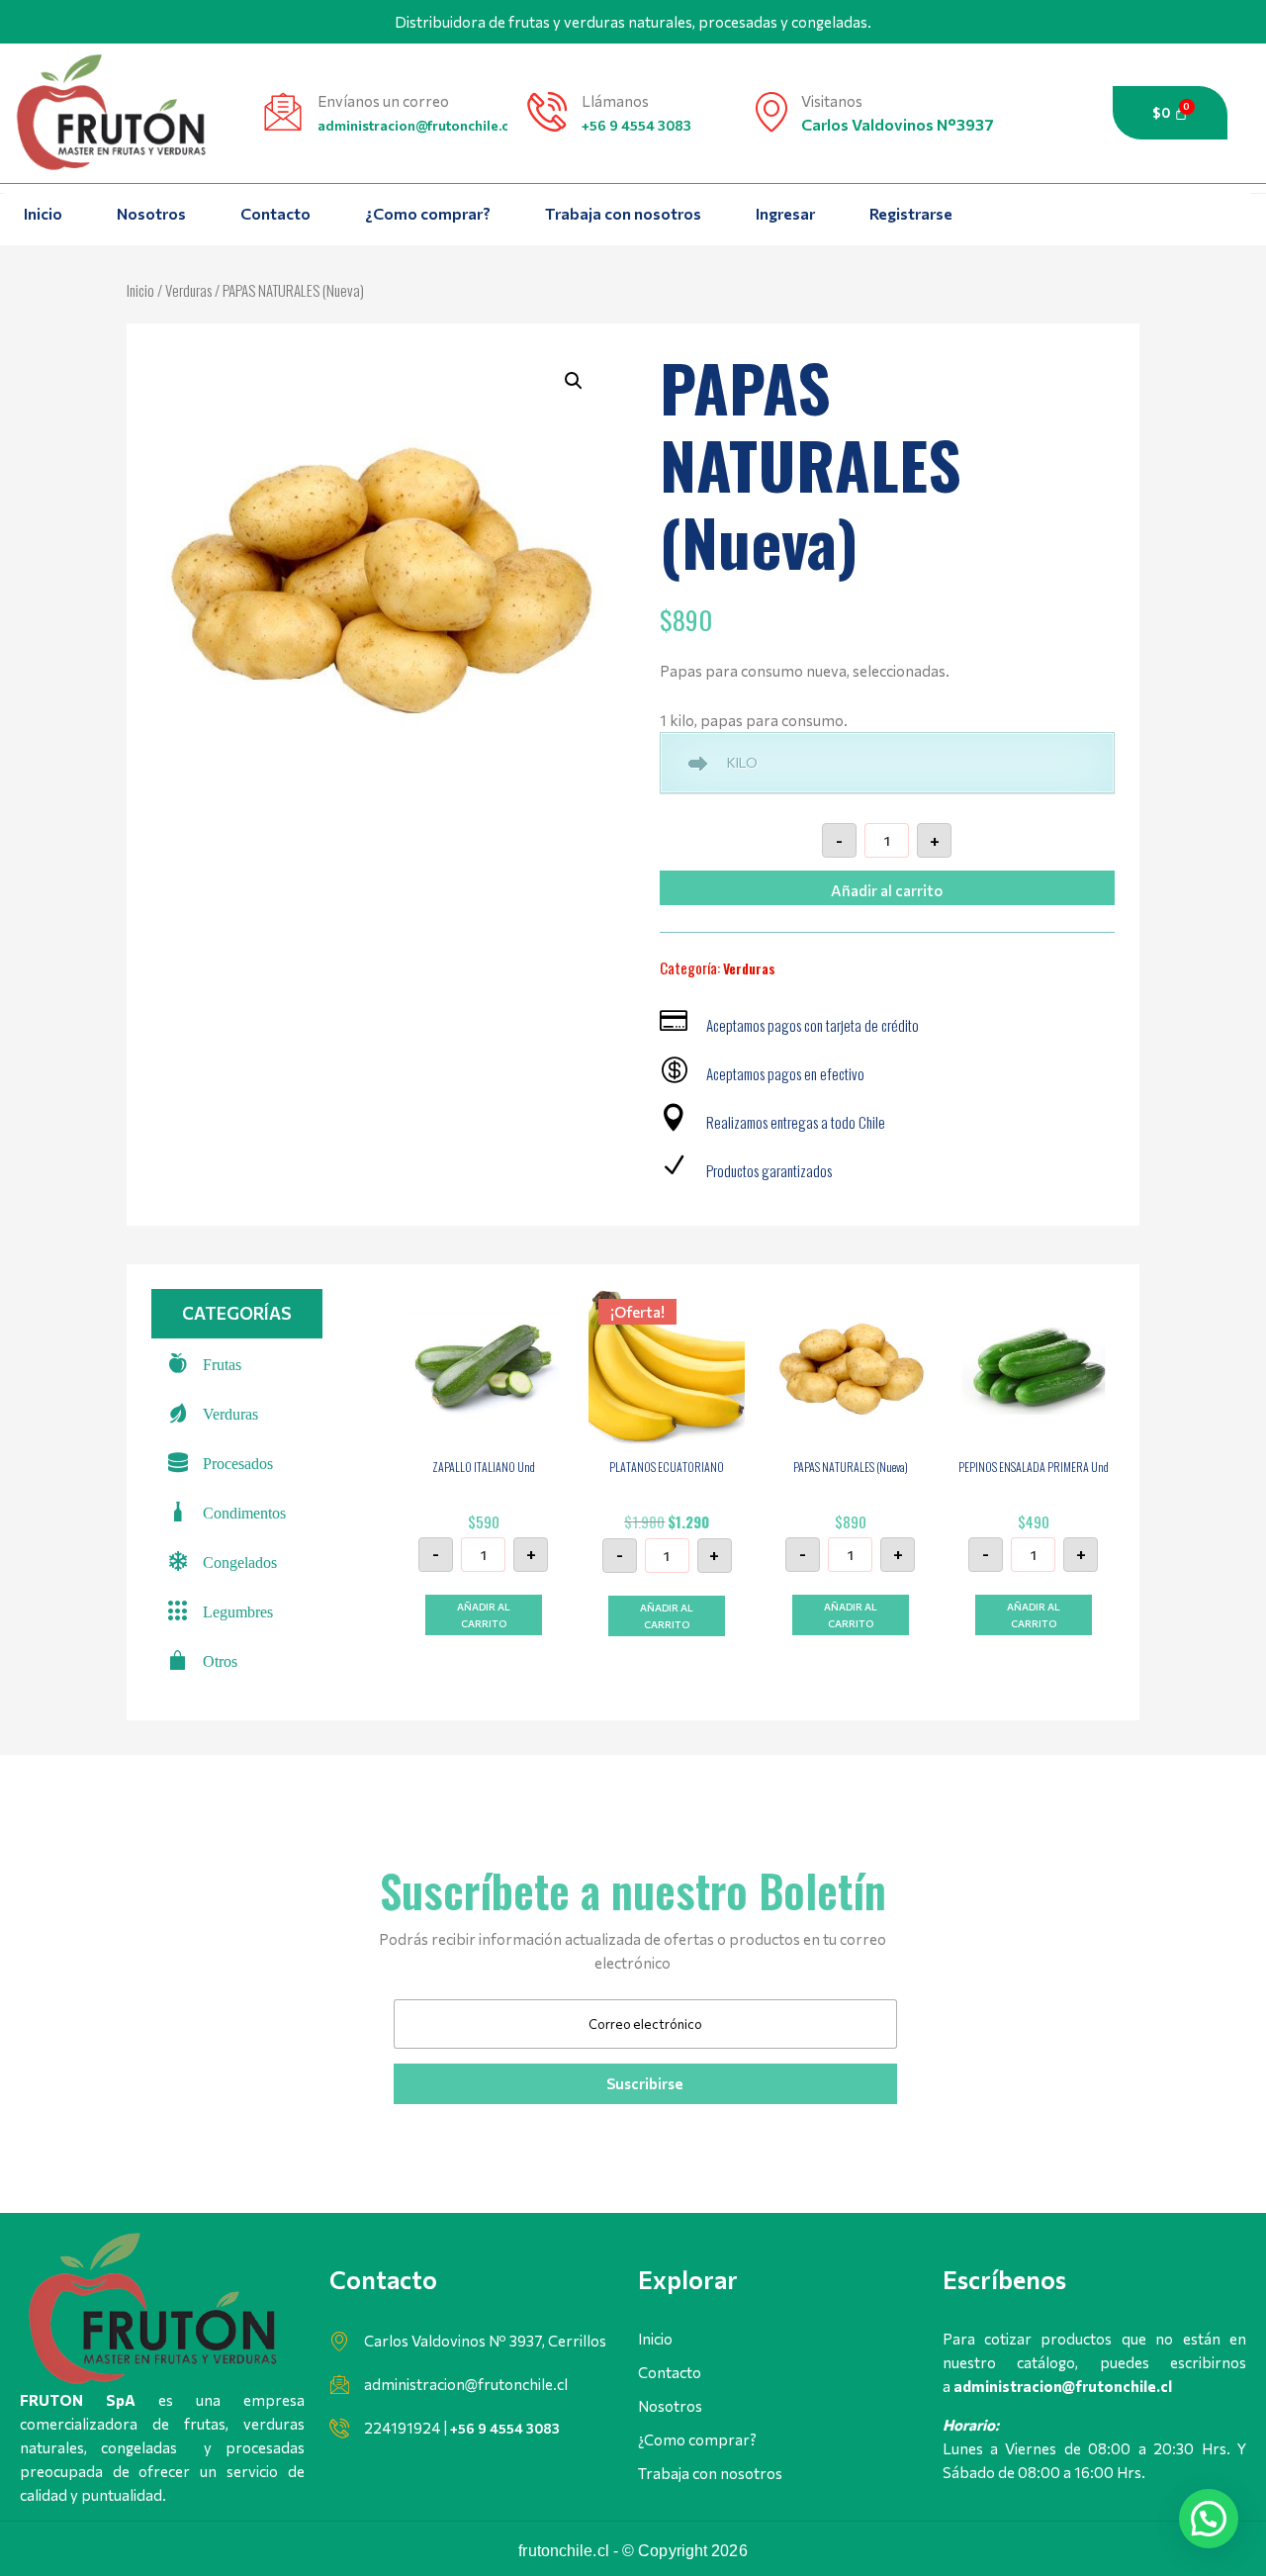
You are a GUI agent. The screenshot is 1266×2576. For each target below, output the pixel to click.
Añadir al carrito (887, 890)
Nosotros (151, 213)
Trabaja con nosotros (623, 213)
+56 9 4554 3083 (636, 125)
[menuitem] (237, 1363)
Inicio (43, 213)
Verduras (188, 290)
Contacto (275, 213)
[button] (574, 381)
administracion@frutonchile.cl (415, 125)
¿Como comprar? (428, 213)
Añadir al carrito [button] (484, 1615)
